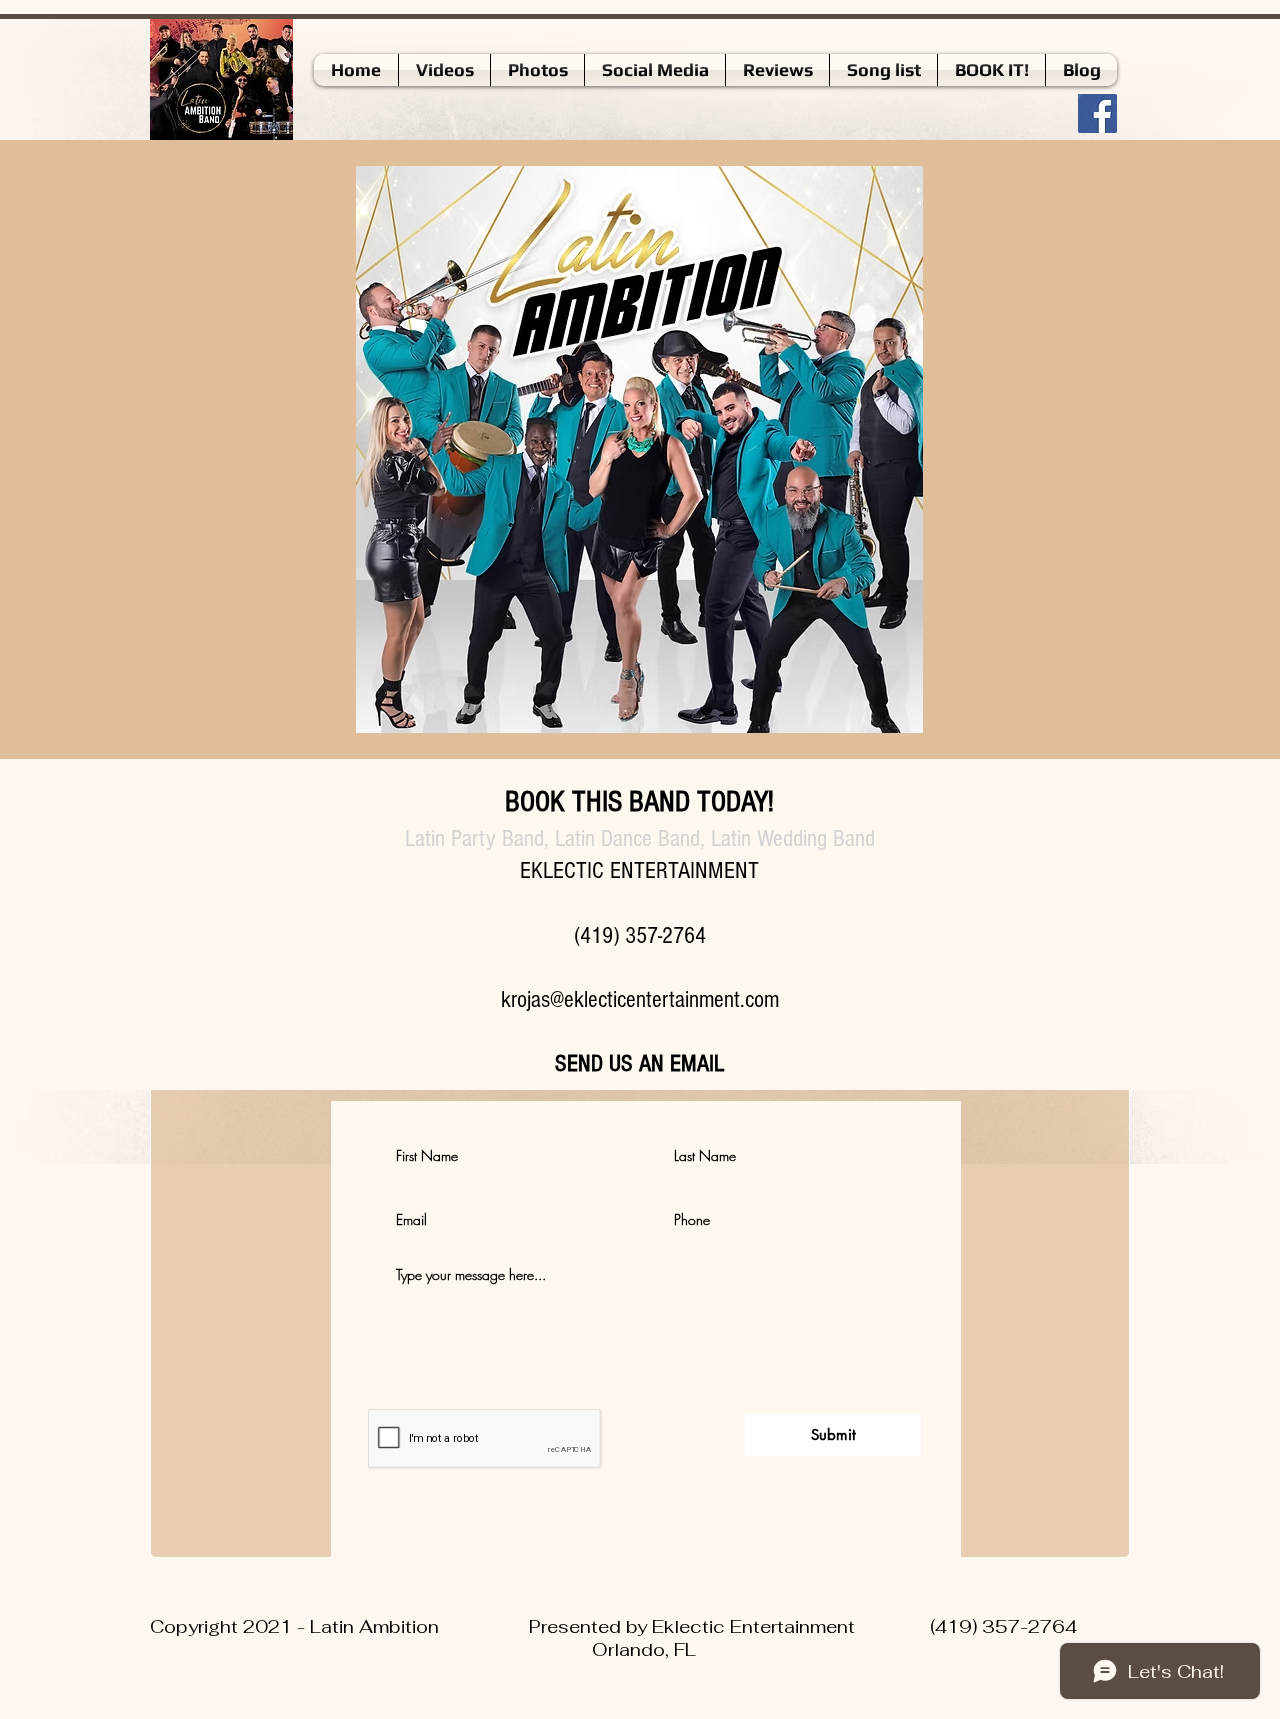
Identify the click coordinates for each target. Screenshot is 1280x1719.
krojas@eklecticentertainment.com (640, 999)
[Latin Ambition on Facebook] (1097, 113)
